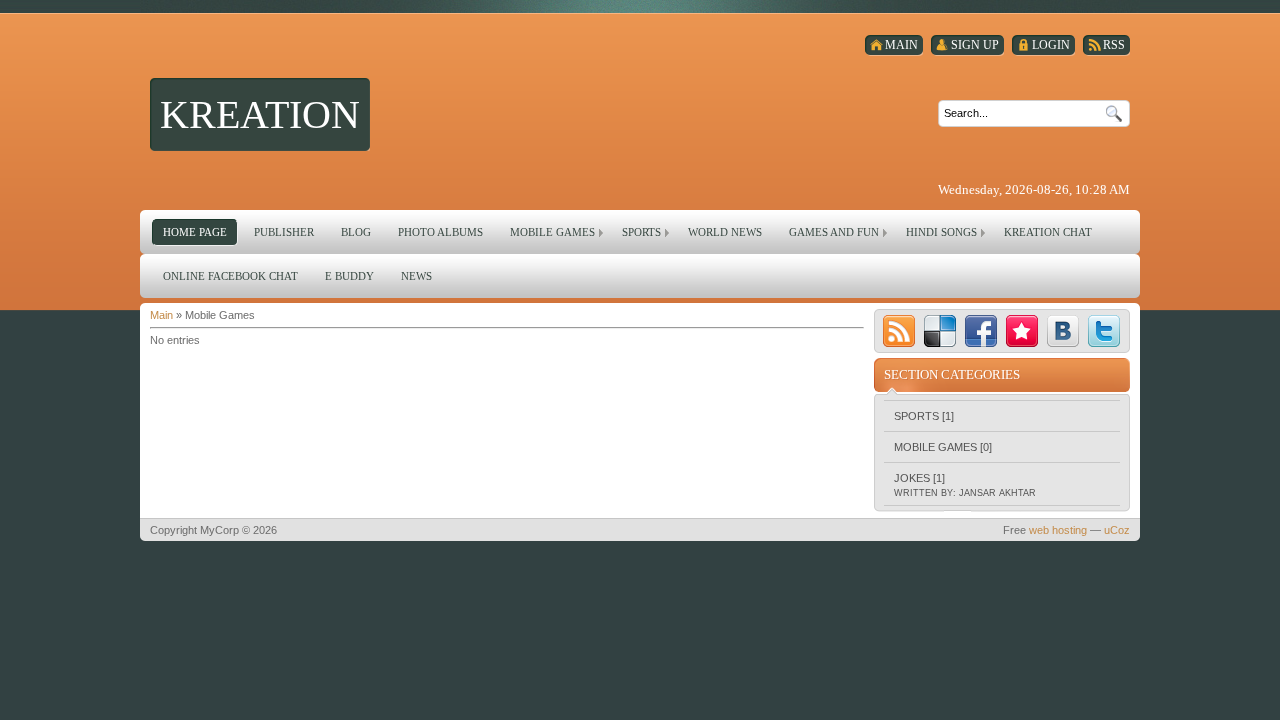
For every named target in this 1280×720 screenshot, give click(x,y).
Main (161, 315)
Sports (916, 416)
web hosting (1058, 530)
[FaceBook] (981, 331)
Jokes (912, 478)
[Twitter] (1104, 331)
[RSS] (899, 331)
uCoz (1117, 530)
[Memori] (1022, 331)
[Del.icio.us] (940, 331)
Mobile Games (935, 447)
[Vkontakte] (1063, 331)
